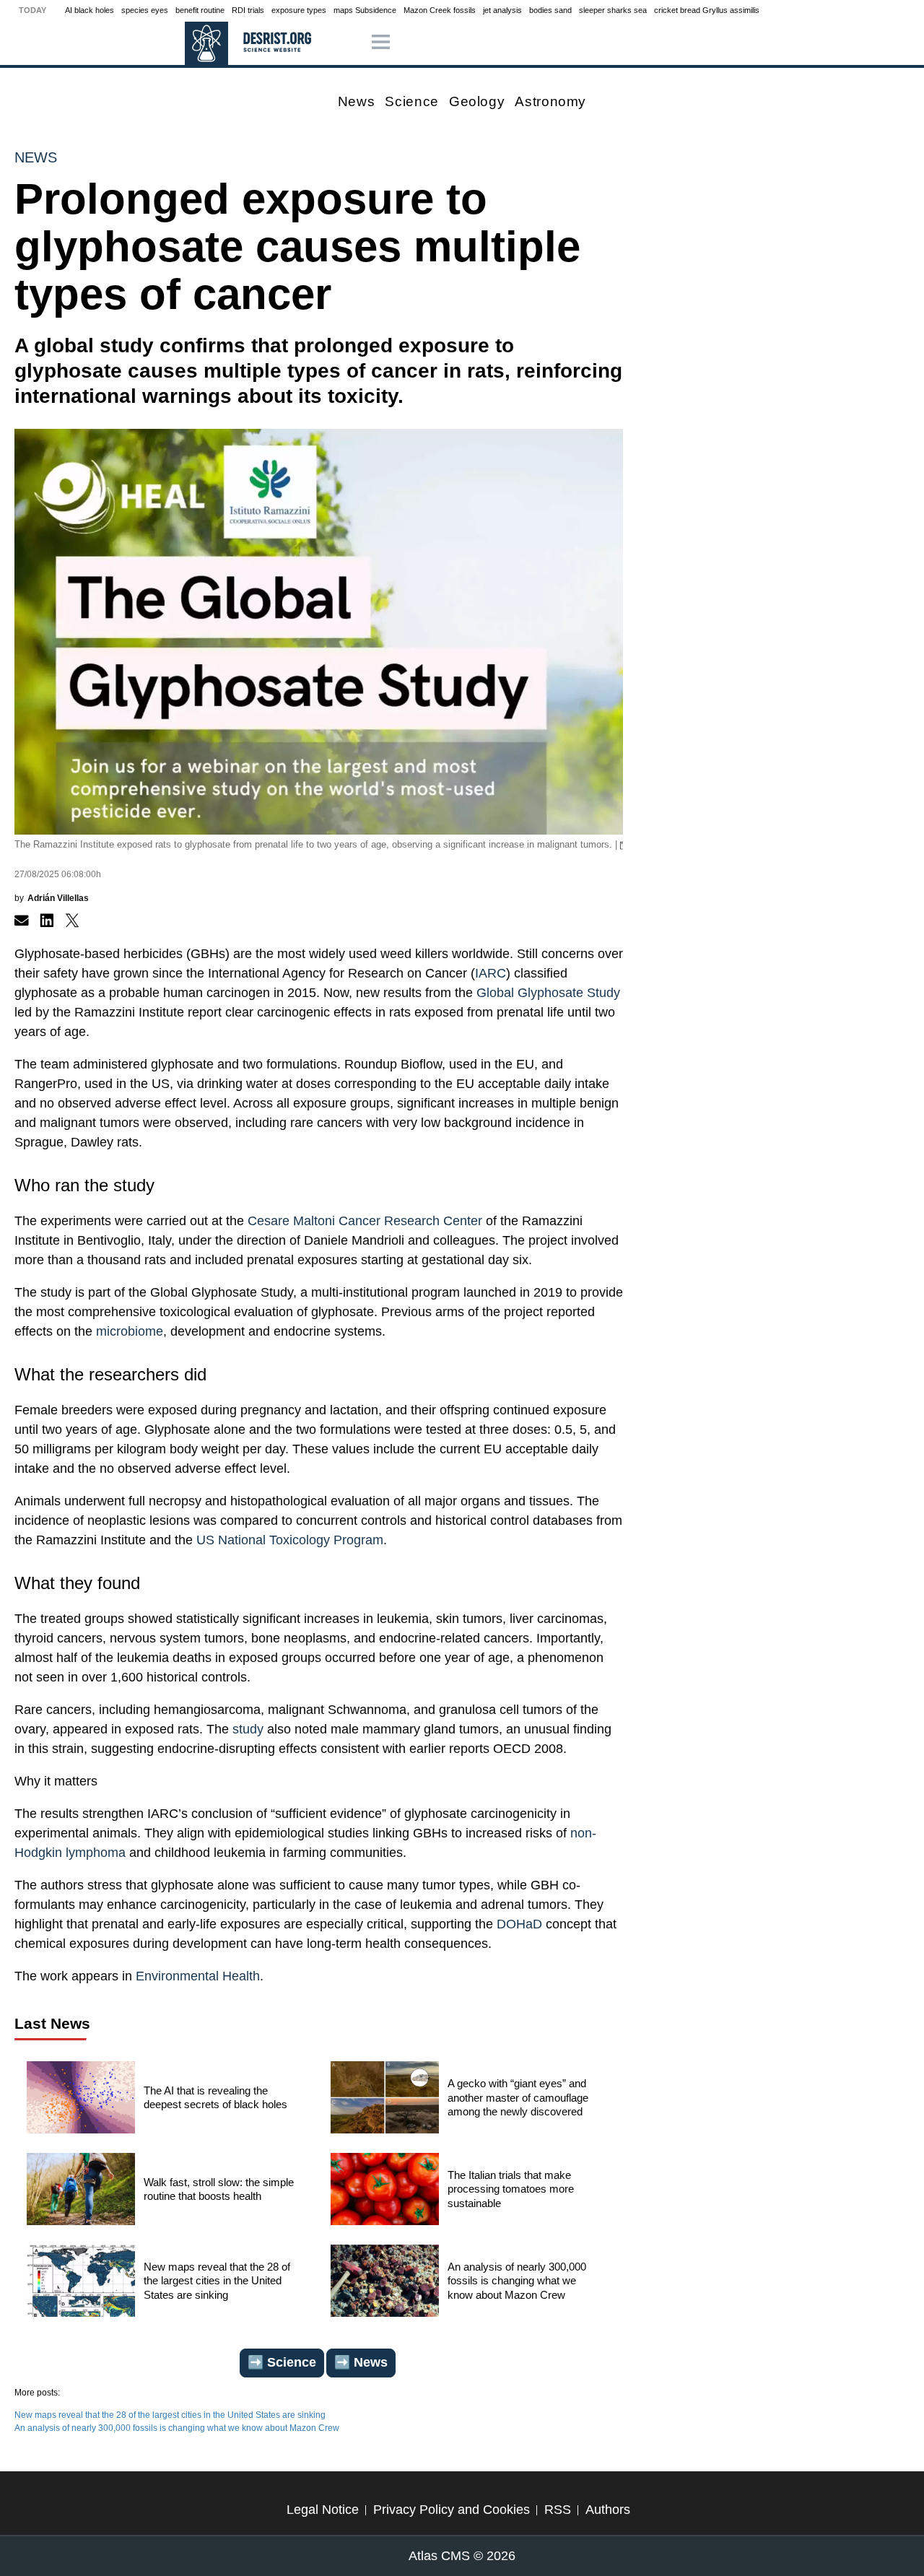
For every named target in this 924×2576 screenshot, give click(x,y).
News (357, 101)
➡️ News (361, 2362)
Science (411, 101)
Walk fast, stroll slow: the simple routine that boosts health (219, 2189)
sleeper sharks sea (613, 10)
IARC (491, 973)
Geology (477, 101)
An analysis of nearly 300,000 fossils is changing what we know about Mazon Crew (517, 2281)
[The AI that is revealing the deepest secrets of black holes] (81, 2101)
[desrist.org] (206, 43)
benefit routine (200, 10)
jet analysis (502, 10)
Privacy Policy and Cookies (452, 2510)
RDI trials (248, 10)
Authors (608, 2510)
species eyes (145, 10)
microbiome (130, 1331)
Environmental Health (196, 1976)
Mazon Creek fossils (440, 10)
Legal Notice (323, 2510)
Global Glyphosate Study (548, 993)
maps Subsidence (365, 10)
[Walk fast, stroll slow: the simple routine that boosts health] (81, 2193)
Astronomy (550, 101)
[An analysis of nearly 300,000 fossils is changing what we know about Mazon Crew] (385, 2284)
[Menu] (381, 43)
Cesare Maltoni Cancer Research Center (365, 1221)
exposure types (299, 10)
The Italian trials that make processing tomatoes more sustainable (511, 2189)
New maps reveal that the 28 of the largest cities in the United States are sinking (217, 2281)
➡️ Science (282, 2362)
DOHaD (519, 1924)
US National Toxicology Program (290, 1540)
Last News (52, 2023)
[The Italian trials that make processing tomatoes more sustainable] (385, 2193)
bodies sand (550, 10)
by (52, 898)
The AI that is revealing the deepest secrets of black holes (215, 2098)
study (248, 1729)
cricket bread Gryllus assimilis (707, 10)
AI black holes (90, 10)
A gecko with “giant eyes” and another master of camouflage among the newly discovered (518, 2097)
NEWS (36, 157)
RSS (558, 2510)
